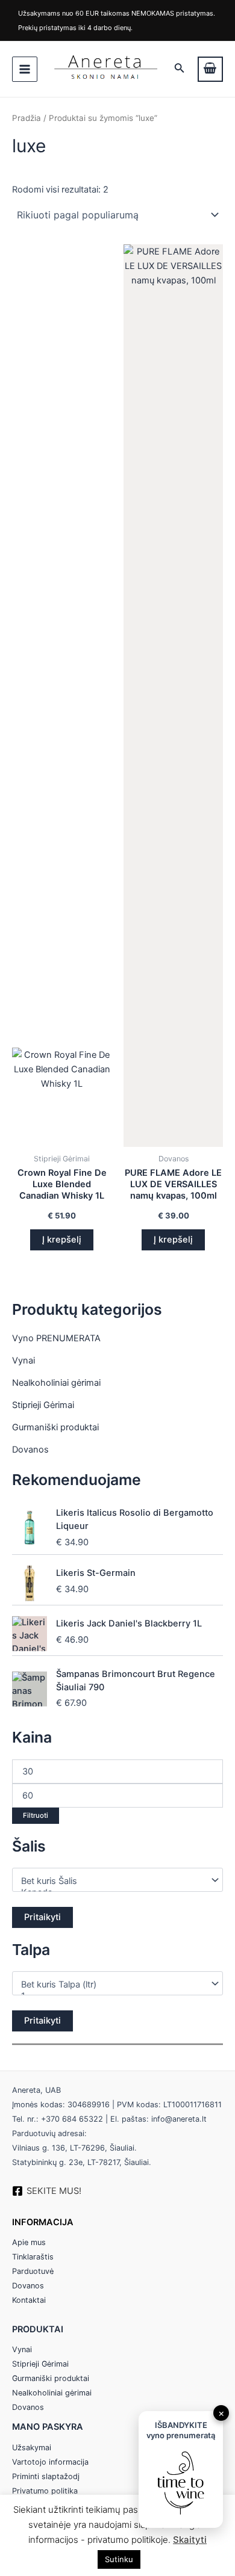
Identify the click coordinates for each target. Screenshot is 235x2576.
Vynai (23, 1361)
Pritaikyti (42, 1917)
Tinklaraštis (33, 2257)
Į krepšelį (62, 1240)
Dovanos (30, 1450)
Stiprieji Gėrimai (43, 1405)
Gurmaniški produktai (55, 1427)
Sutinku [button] (119, 2559)
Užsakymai (32, 2448)
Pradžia (27, 118)
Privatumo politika (45, 2491)
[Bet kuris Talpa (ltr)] (112, 1985)
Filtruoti (36, 1815)
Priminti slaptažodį (46, 2476)
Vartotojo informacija (50, 2462)
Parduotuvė (33, 2271)
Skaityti (190, 2540)
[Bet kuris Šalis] (112, 1881)
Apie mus (29, 2242)
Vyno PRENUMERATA (56, 1338)
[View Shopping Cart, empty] (210, 69)
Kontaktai (29, 2300)
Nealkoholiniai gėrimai (56, 1383)
